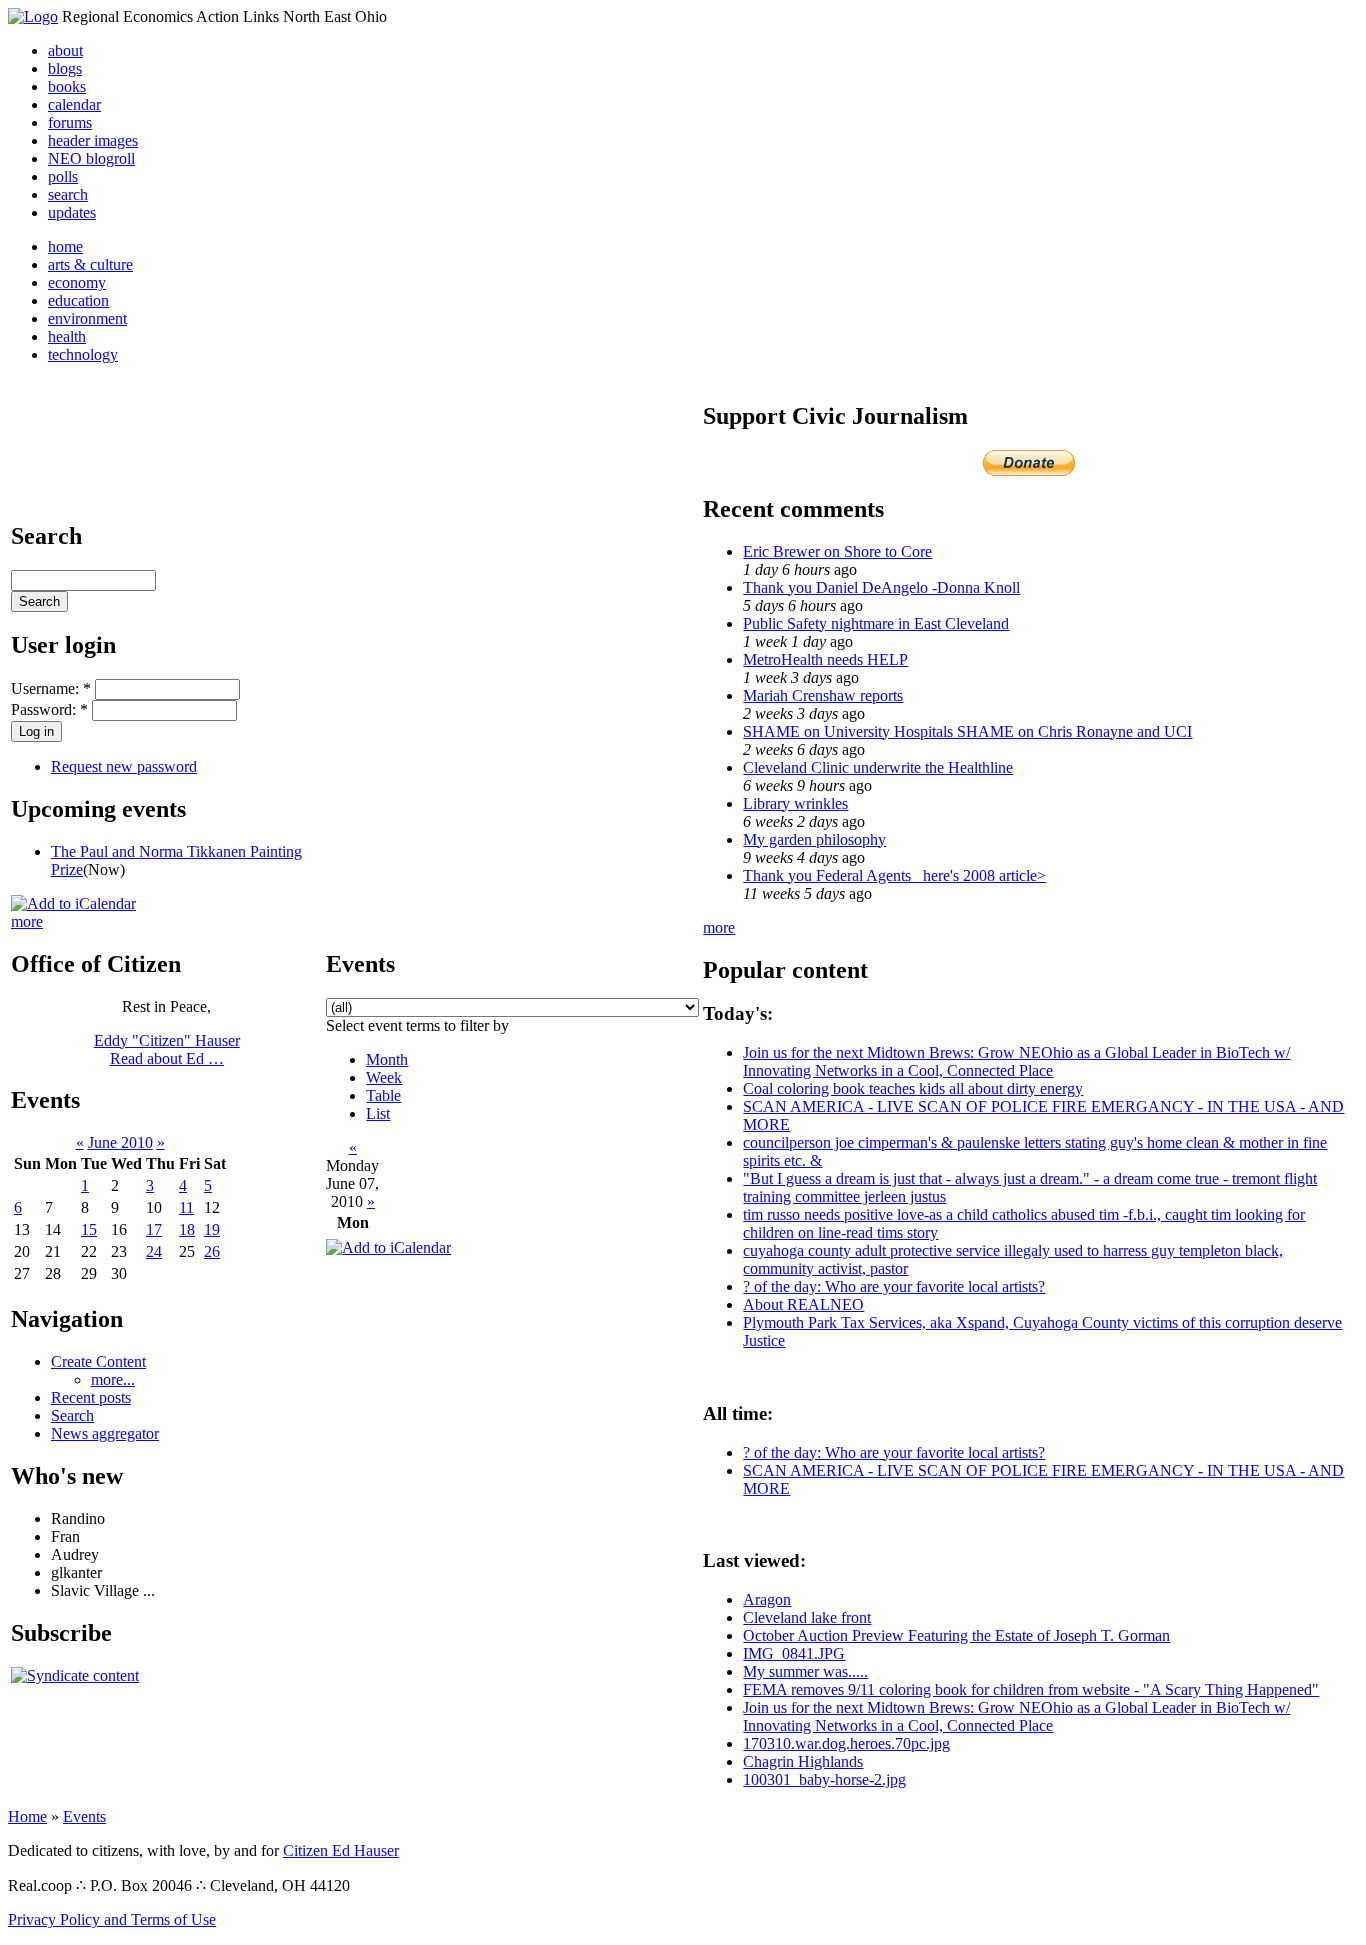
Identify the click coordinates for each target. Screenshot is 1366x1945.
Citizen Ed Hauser (341, 1850)
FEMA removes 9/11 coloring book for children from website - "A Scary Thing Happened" (1031, 1689)
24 (154, 1251)
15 (89, 1229)
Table (383, 1095)
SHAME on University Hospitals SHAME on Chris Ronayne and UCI (967, 731)
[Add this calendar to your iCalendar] (73, 903)
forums (70, 122)
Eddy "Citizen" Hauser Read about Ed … (167, 1049)
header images (93, 140)
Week (384, 1077)
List (378, 1113)
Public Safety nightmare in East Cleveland (876, 623)
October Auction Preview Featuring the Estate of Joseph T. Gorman (956, 1635)
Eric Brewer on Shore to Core (837, 551)
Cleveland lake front (807, 1617)
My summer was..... (805, 1671)
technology (83, 354)
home (65, 246)
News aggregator (105, 1433)
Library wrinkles (795, 803)
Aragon (767, 1599)
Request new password (124, 766)
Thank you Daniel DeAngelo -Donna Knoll (881, 587)
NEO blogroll (91, 158)
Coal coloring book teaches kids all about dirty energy (913, 1088)
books (67, 86)
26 (212, 1251)
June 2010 (120, 1142)
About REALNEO (803, 1304)
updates (72, 212)
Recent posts (91, 1397)
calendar (74, 104)
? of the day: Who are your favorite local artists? (894, 1286)
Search (72, 1415)
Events (84, 1816)
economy (77, 282)
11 (186, 1207)
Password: (49, 709)
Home (27, 1816)
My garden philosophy (814, 839)
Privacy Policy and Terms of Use (112, 1919)
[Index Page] (33, 16)
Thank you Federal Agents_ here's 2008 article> (894, 875)
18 (187, 1229)
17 (154, 1229)
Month (387, 1059)
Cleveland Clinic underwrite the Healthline (878, 767)
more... (113, 1379)
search (68, 194)
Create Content (98, 1361)
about (65, 50)
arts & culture (90, 264)
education (78, 300)
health (67, 336)
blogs (65, 68)
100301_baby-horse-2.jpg (824, 1779)
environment (87, 318)
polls (63, 176)
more (27, 921)
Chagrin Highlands (803, 1761)
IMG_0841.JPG (794, 1653)
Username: (51, 688)
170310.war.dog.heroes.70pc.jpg (846, 1743)
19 (212, 1229)
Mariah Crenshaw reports (823, 695)
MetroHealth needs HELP (825, 659)
